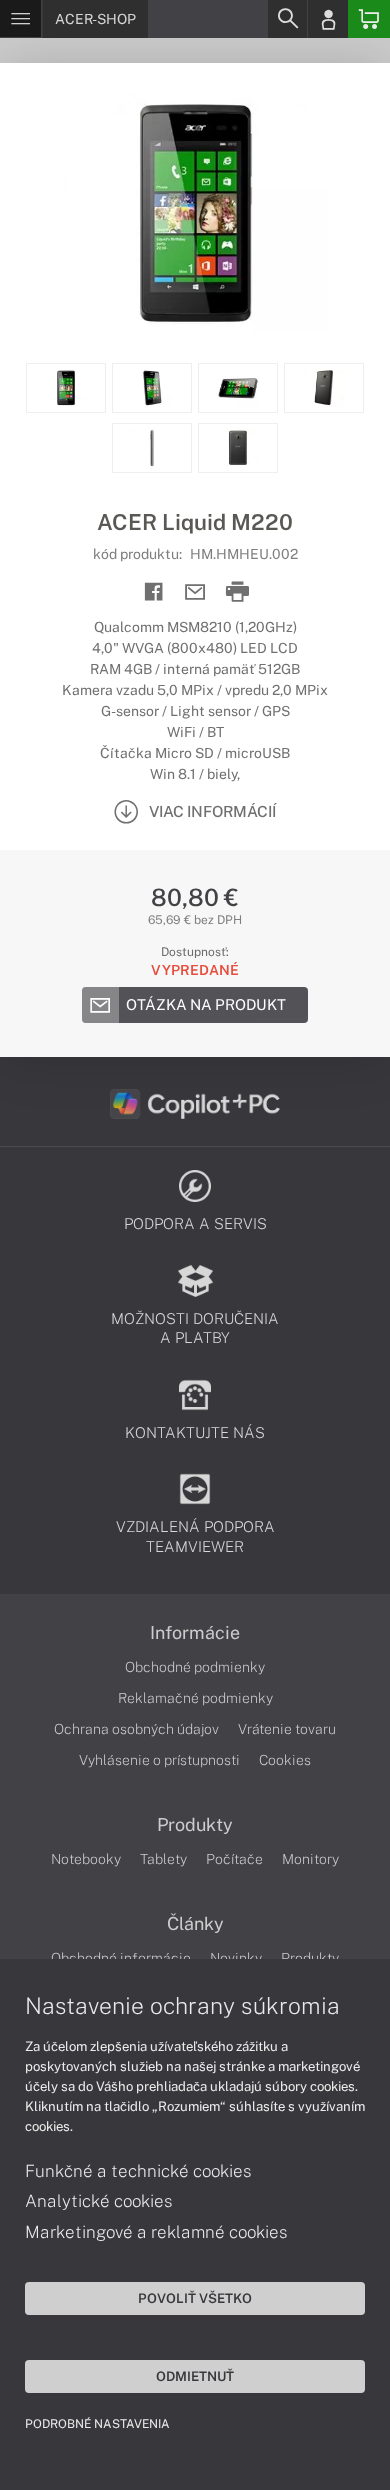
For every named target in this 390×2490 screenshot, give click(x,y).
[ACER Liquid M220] (195, 213)
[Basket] (369, 19)
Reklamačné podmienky (195, 1698)
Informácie (195, 1633)
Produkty (195, 1825)
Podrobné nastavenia (97, 2424)
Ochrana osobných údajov (136, 1729)
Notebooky (86, 1859)
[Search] (287, 19)
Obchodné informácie (121, 1958)
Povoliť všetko (195, 2298)
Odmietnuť (195, 2376)
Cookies (285, 1760)
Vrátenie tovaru (287, 1729)
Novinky (236, 1958)
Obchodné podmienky (195, 1667)
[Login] (328, 19)
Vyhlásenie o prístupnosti (159, 1760)
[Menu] (20, 19)
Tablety (163, 1859)
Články (195, 1924)
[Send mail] (195, 592)
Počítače (234, 1859)
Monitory (310, 1859)
